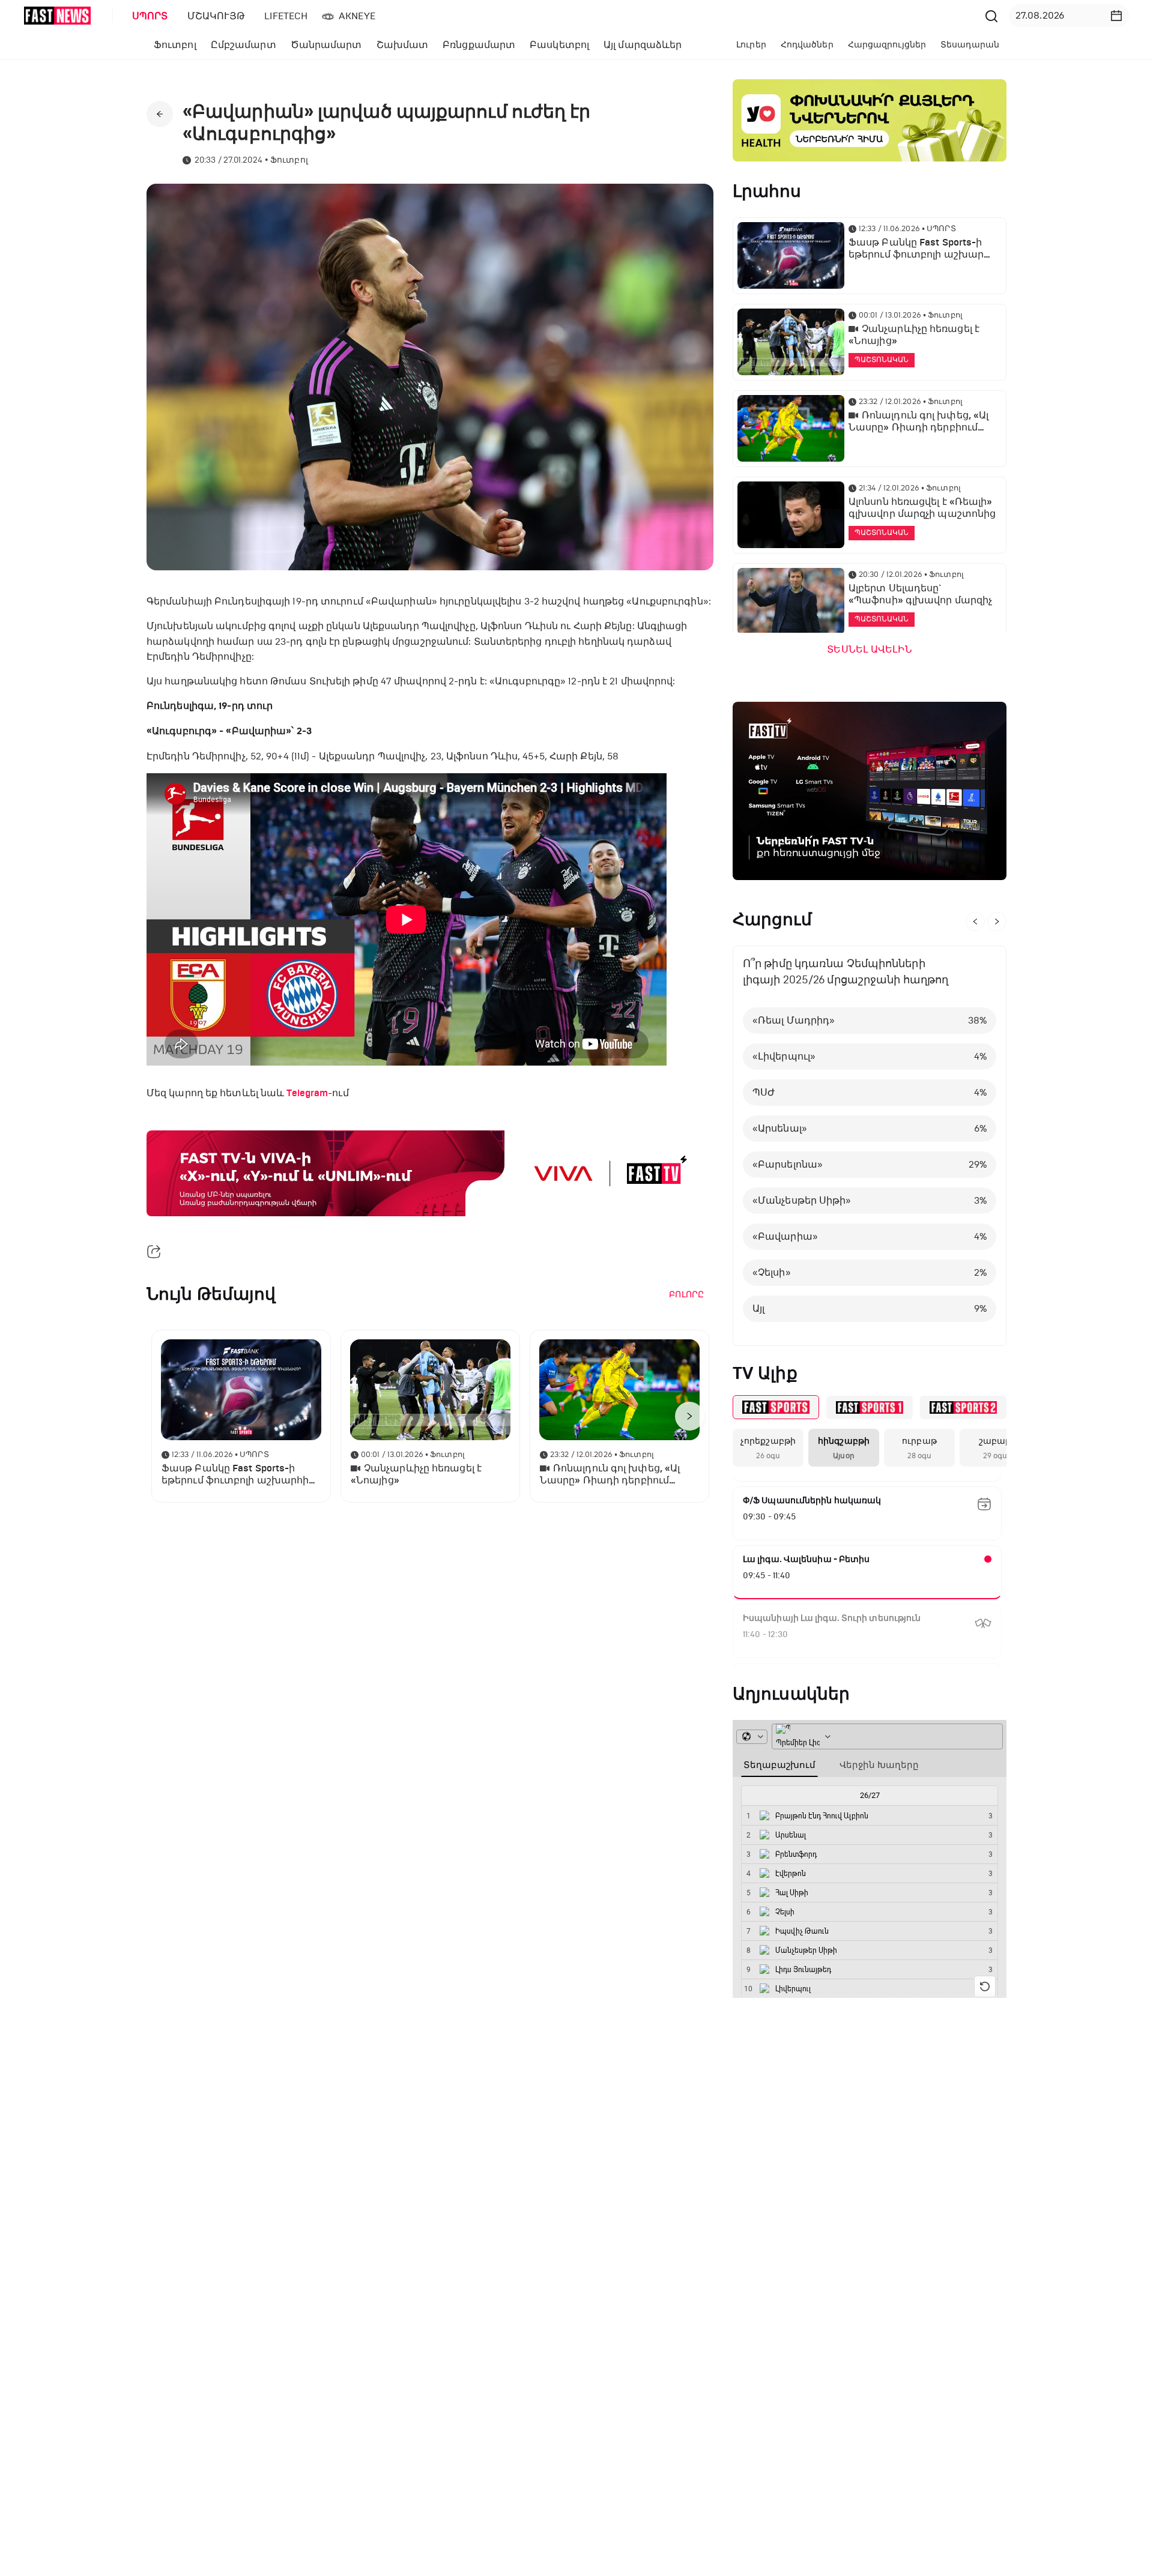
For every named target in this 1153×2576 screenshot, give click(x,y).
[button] (1116, 16)
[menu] (552, 16)
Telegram (307, 1093)
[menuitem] (148, 16)
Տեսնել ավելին (869, 650)
